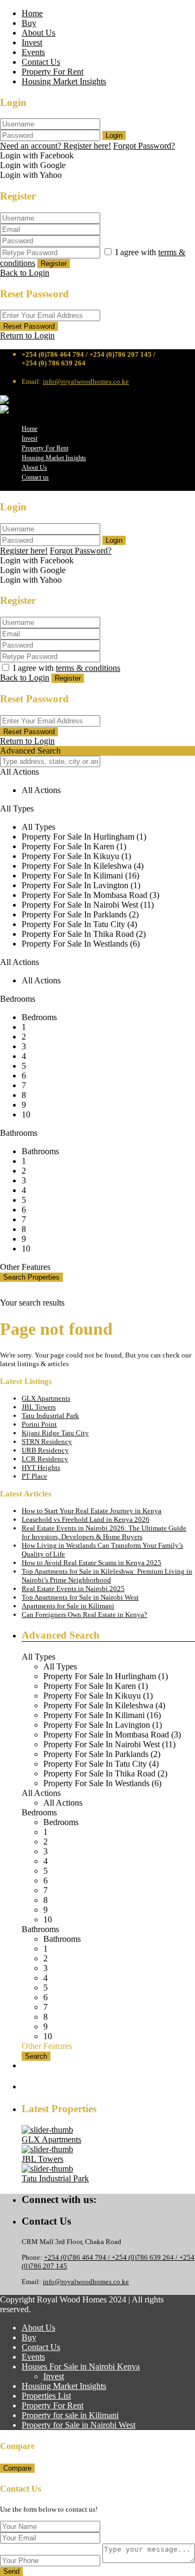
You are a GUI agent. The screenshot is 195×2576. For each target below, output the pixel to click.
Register (54, 264)
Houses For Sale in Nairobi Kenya (81, 2367)
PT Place (34, 1476)
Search (36, 2056)
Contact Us (41, 62)
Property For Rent (53, 72)
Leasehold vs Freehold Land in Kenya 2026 (86, 1519)
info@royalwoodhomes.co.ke (86, 381)
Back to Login (25, 273)
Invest (32, 42)
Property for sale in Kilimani (70, 2415)
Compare (17, 2468)
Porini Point (39, 1424)
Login (114, 135)
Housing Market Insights (64, 81)
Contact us (35, 477)
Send (11, 2571)
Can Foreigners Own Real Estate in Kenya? (84, 1615)
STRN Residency (47, 1442)
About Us (38, 33)
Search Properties (31, 1277)
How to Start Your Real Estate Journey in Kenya (92, 1511)
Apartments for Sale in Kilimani (68, 1606)
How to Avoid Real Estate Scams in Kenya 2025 (92, 1563)
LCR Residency (45, 1459)
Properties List (46, 2396)
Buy (29, 23)
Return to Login (27, 335)
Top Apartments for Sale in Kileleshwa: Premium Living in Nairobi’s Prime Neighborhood (107, 1576)
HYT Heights (41, 1467)
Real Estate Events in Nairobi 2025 (73, 1589)
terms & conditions (88, 668)
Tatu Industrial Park (50, 1416)
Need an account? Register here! (56, 146)
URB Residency (45, 1450)
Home (32, 13)
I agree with (67, 668)
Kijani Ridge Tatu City (55, 1433)
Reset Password (29, 326)
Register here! (24, 551)
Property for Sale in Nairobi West (79, 2425)
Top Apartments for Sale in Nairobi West (80, 1597)
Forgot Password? (144, 146)
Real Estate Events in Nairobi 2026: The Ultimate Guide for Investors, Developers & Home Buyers (104, 1532)
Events (33, 52)
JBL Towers (39, 1407)
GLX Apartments (46, 1398)
